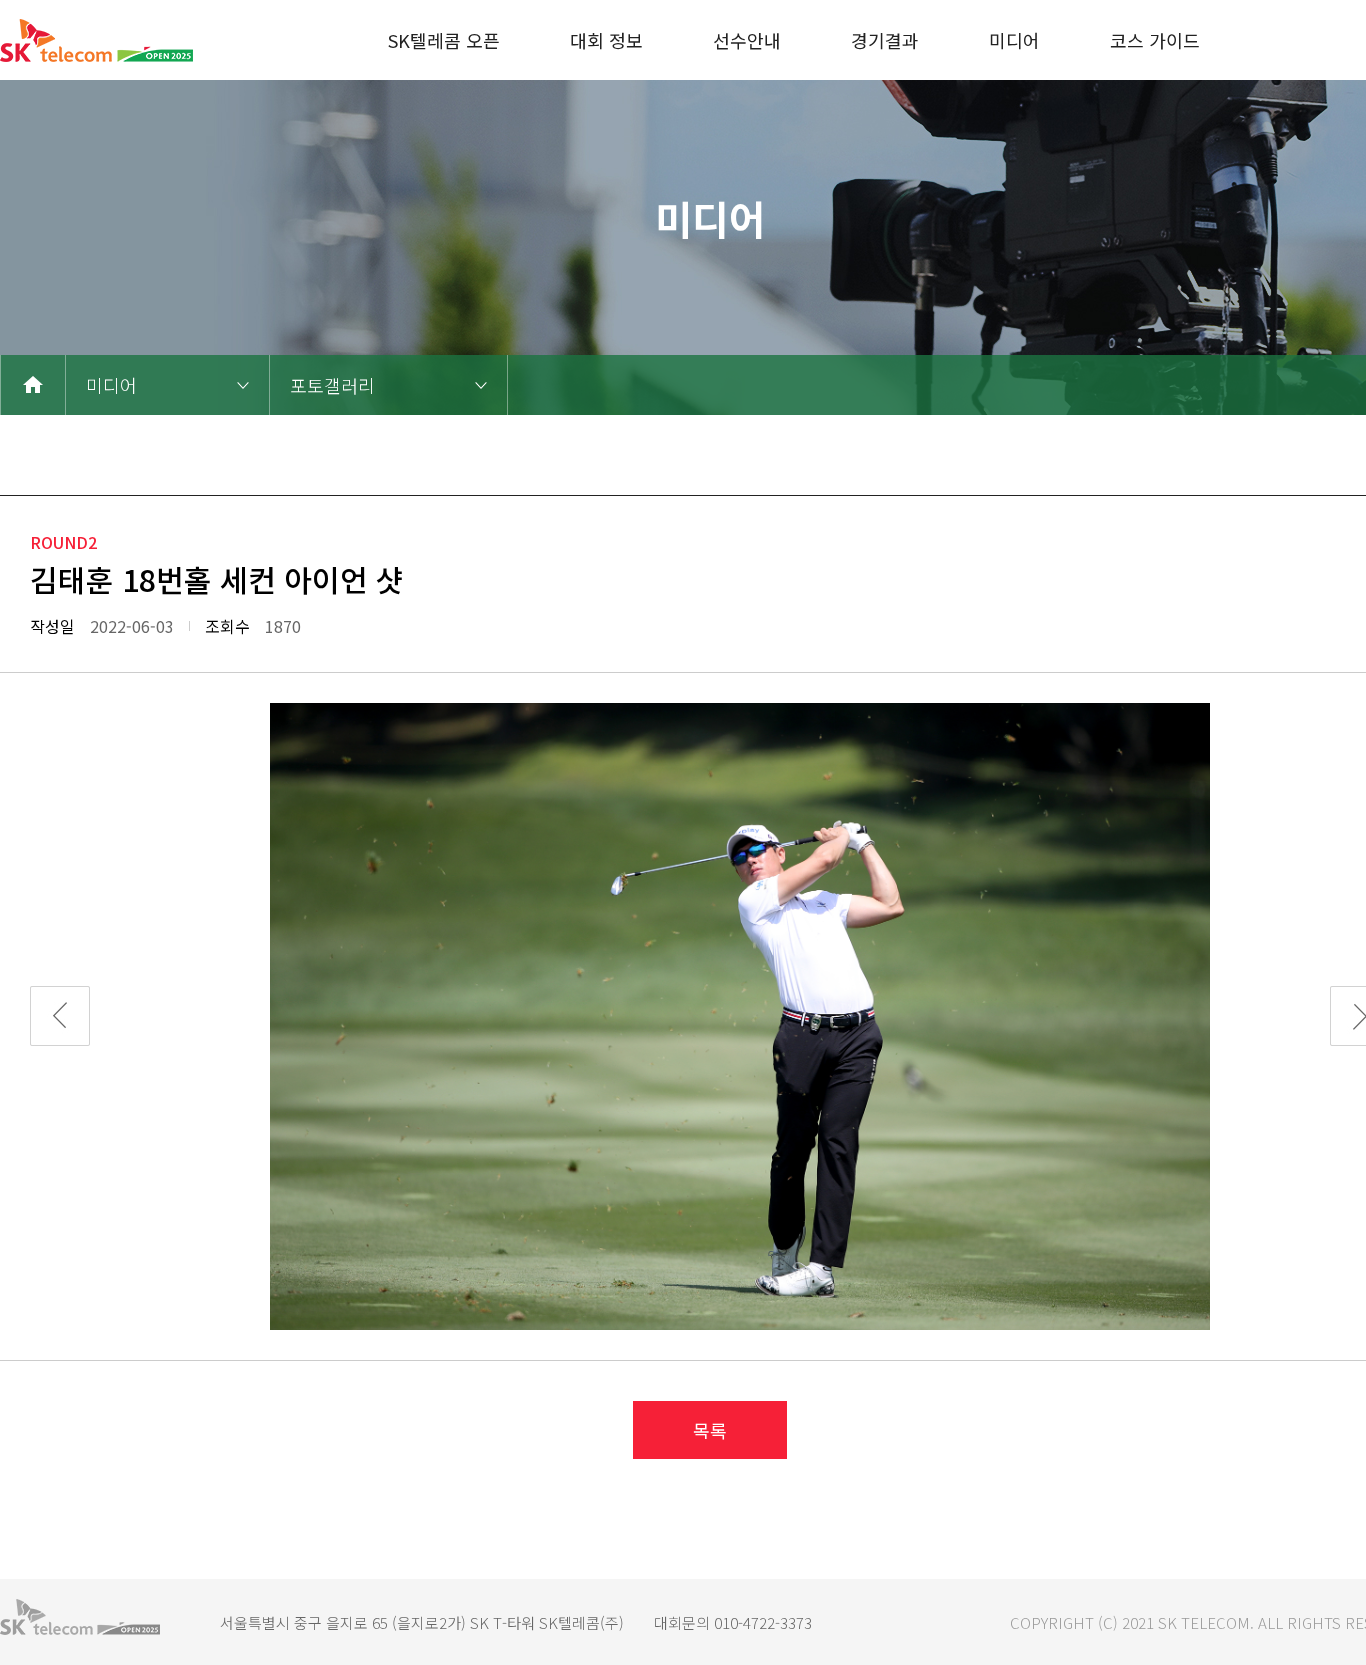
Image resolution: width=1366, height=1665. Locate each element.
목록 (710, 1430)
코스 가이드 (1155, 40)
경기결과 (885, 40)
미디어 (1014, 40)
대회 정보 (606, 40)
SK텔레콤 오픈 (444, 40)
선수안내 (747, 40)
